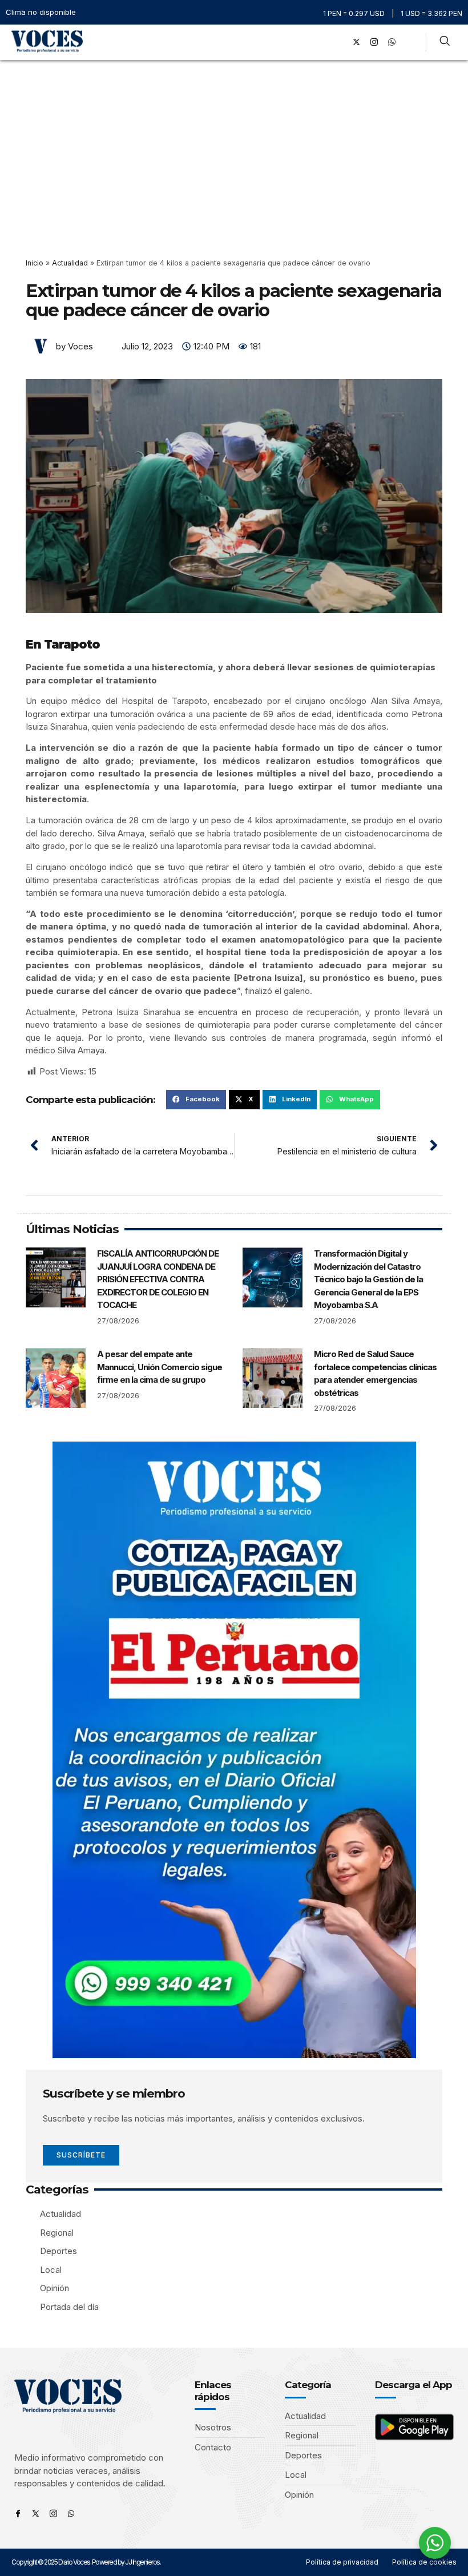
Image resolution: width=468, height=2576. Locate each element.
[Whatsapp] (71, 2513)
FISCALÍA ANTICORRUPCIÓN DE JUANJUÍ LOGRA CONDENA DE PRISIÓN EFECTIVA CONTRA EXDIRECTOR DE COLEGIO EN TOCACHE (158, 1279)
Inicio (35, 263)
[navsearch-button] (445, 42)
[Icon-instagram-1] (374, 42)
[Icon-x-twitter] (36, 2513)
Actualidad (70, 263)
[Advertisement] (234, 146)
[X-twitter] (356, 42)
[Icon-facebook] (18, 2513)
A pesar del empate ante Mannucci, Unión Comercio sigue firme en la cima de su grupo (160, 1367)
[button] (322, 42)
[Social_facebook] (338, 42)
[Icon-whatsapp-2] (392, 42)
